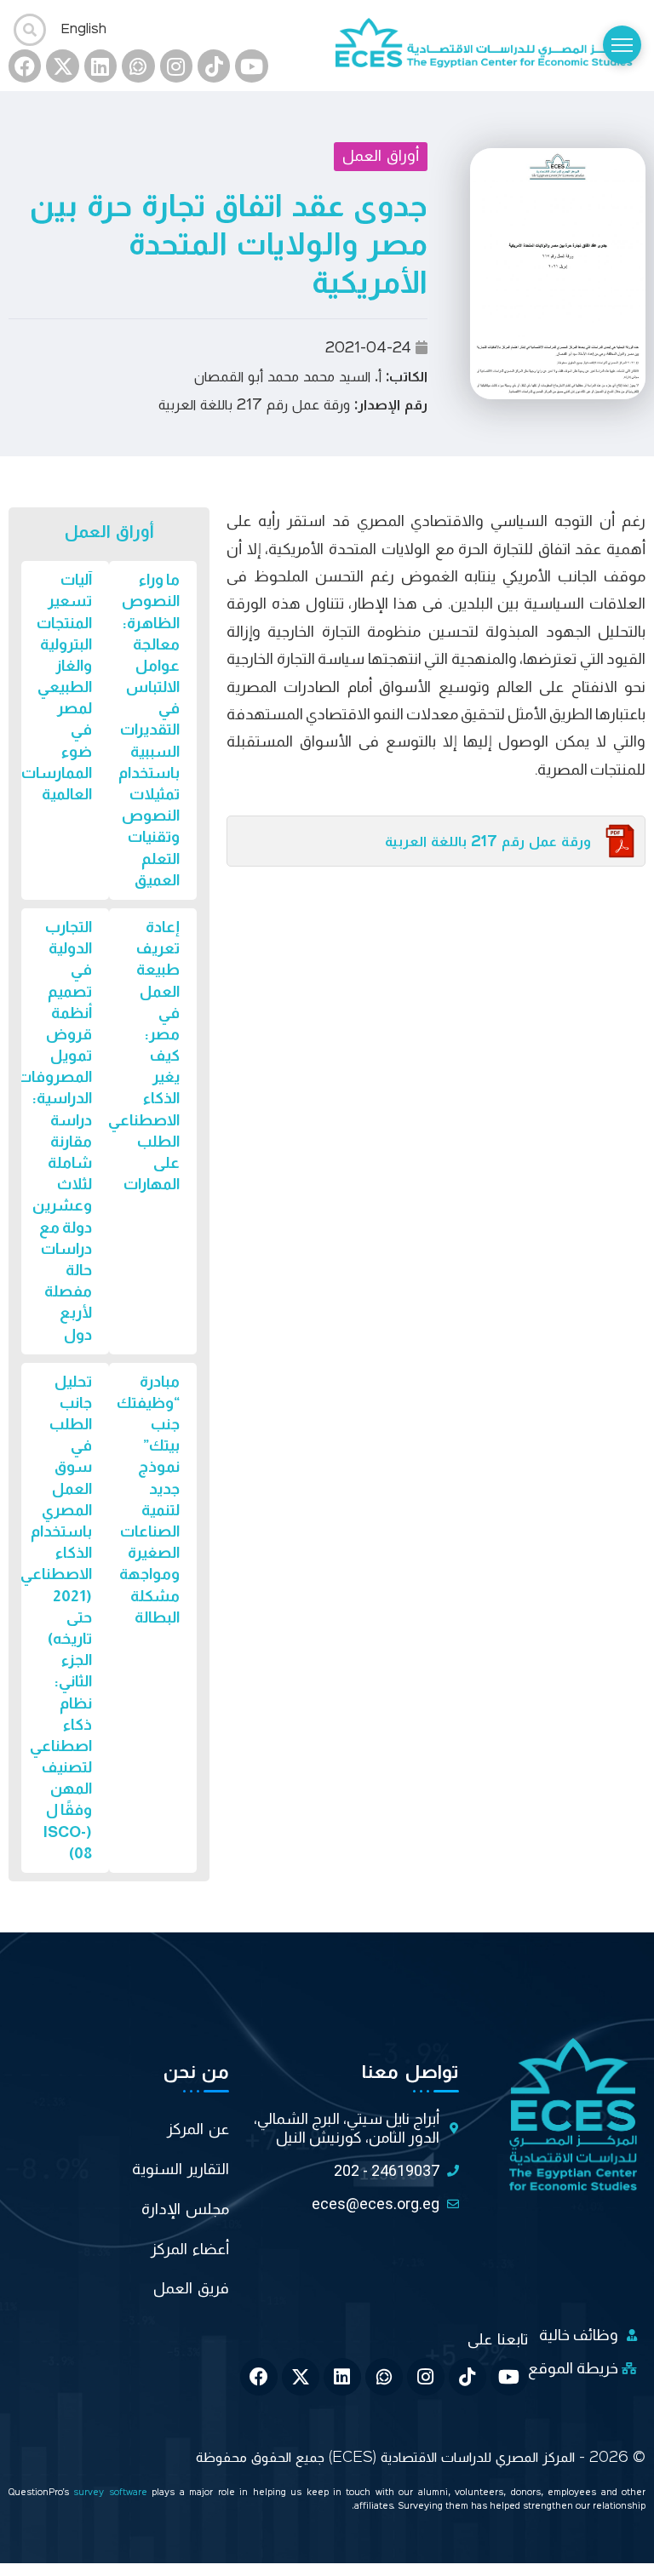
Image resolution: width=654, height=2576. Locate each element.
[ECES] (490, 45)
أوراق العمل (381, 156)
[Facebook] (25, 66)
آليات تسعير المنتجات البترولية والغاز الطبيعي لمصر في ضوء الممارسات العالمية (57, 687)
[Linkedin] (100, 66)
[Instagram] (176, 66)
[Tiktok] (214, 66)
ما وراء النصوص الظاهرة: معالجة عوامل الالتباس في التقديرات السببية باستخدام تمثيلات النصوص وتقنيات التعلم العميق (149, 730)
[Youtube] (251, 66)
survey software (112, 2493)
